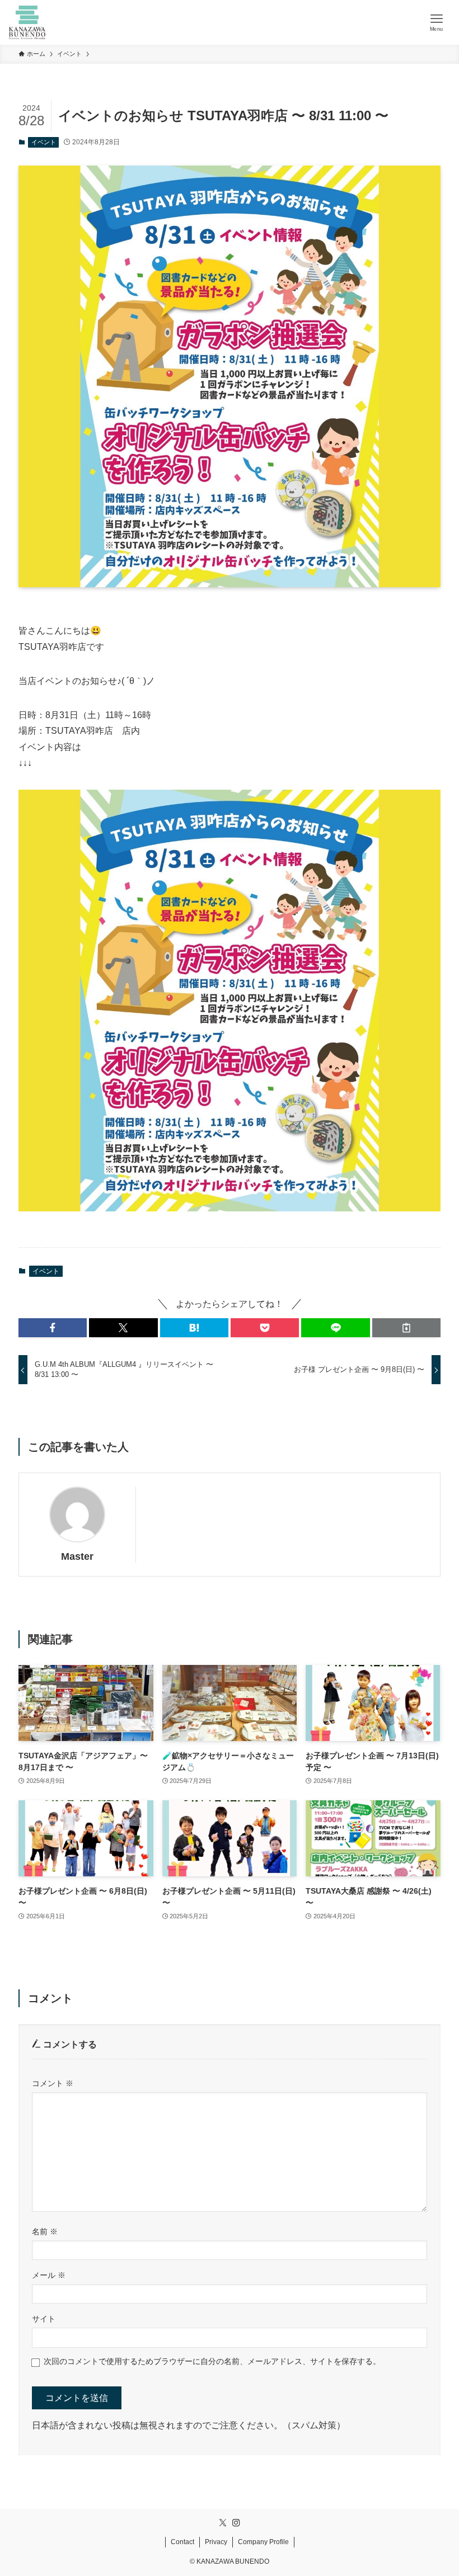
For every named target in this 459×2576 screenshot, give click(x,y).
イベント (44, 142)
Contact (182, 2542)
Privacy (216, 2542)
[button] (53, 1328)
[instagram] (236, 2523)
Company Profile (263, 2542)
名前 (45, 2231)
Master (77, 1556)
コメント (53, 2083)
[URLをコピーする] (406, 1328)
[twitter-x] (223, 2523)
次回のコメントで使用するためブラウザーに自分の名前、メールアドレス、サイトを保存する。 (212, 2361)
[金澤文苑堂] (27, 22)
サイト (44, 2319)
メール (49, 2275)
